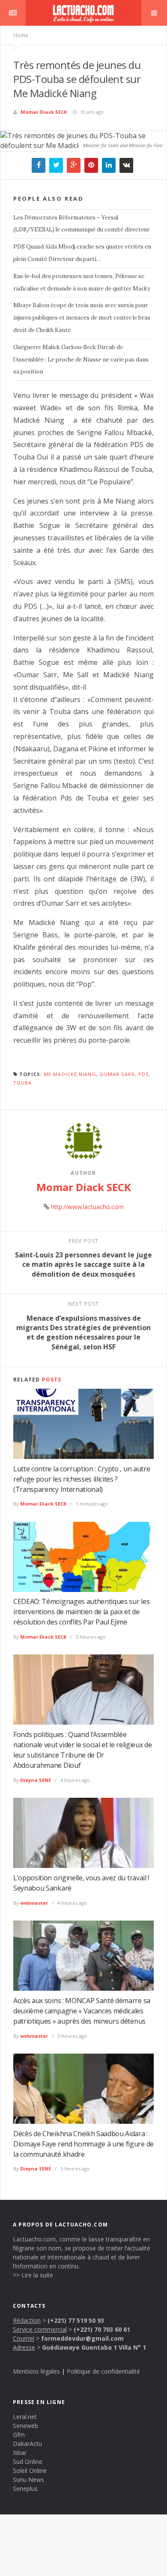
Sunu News (28, 2480)
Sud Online (28, 2462)
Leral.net (25, 2417)
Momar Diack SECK (44, 112)
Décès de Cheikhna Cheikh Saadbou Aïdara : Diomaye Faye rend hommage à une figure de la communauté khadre (83, 2144)
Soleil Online (30, 2471)
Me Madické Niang (70, 1074)
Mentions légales (36, 2371)
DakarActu (27, 2444)
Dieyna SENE (36, 1780)
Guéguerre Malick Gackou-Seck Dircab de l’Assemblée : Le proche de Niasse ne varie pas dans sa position (81, 360)
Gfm (19, 2435)
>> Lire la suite (33, 2275)
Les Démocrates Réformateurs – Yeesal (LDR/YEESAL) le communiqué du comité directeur (81, 224)
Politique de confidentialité (103, 2371)
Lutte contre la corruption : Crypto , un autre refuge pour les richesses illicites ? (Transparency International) (82, 1479)
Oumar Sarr (117, 1074)
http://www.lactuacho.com (87, 1207)
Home (21, 35)
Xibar (20, 2453)
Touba (23, 1083)
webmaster (34, 1903)
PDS (143, 1074)
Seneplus (25, 2489)
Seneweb (25, 2426)
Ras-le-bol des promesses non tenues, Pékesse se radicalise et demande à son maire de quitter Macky (82, 282)
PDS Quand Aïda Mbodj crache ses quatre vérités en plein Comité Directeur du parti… (82, 253)
